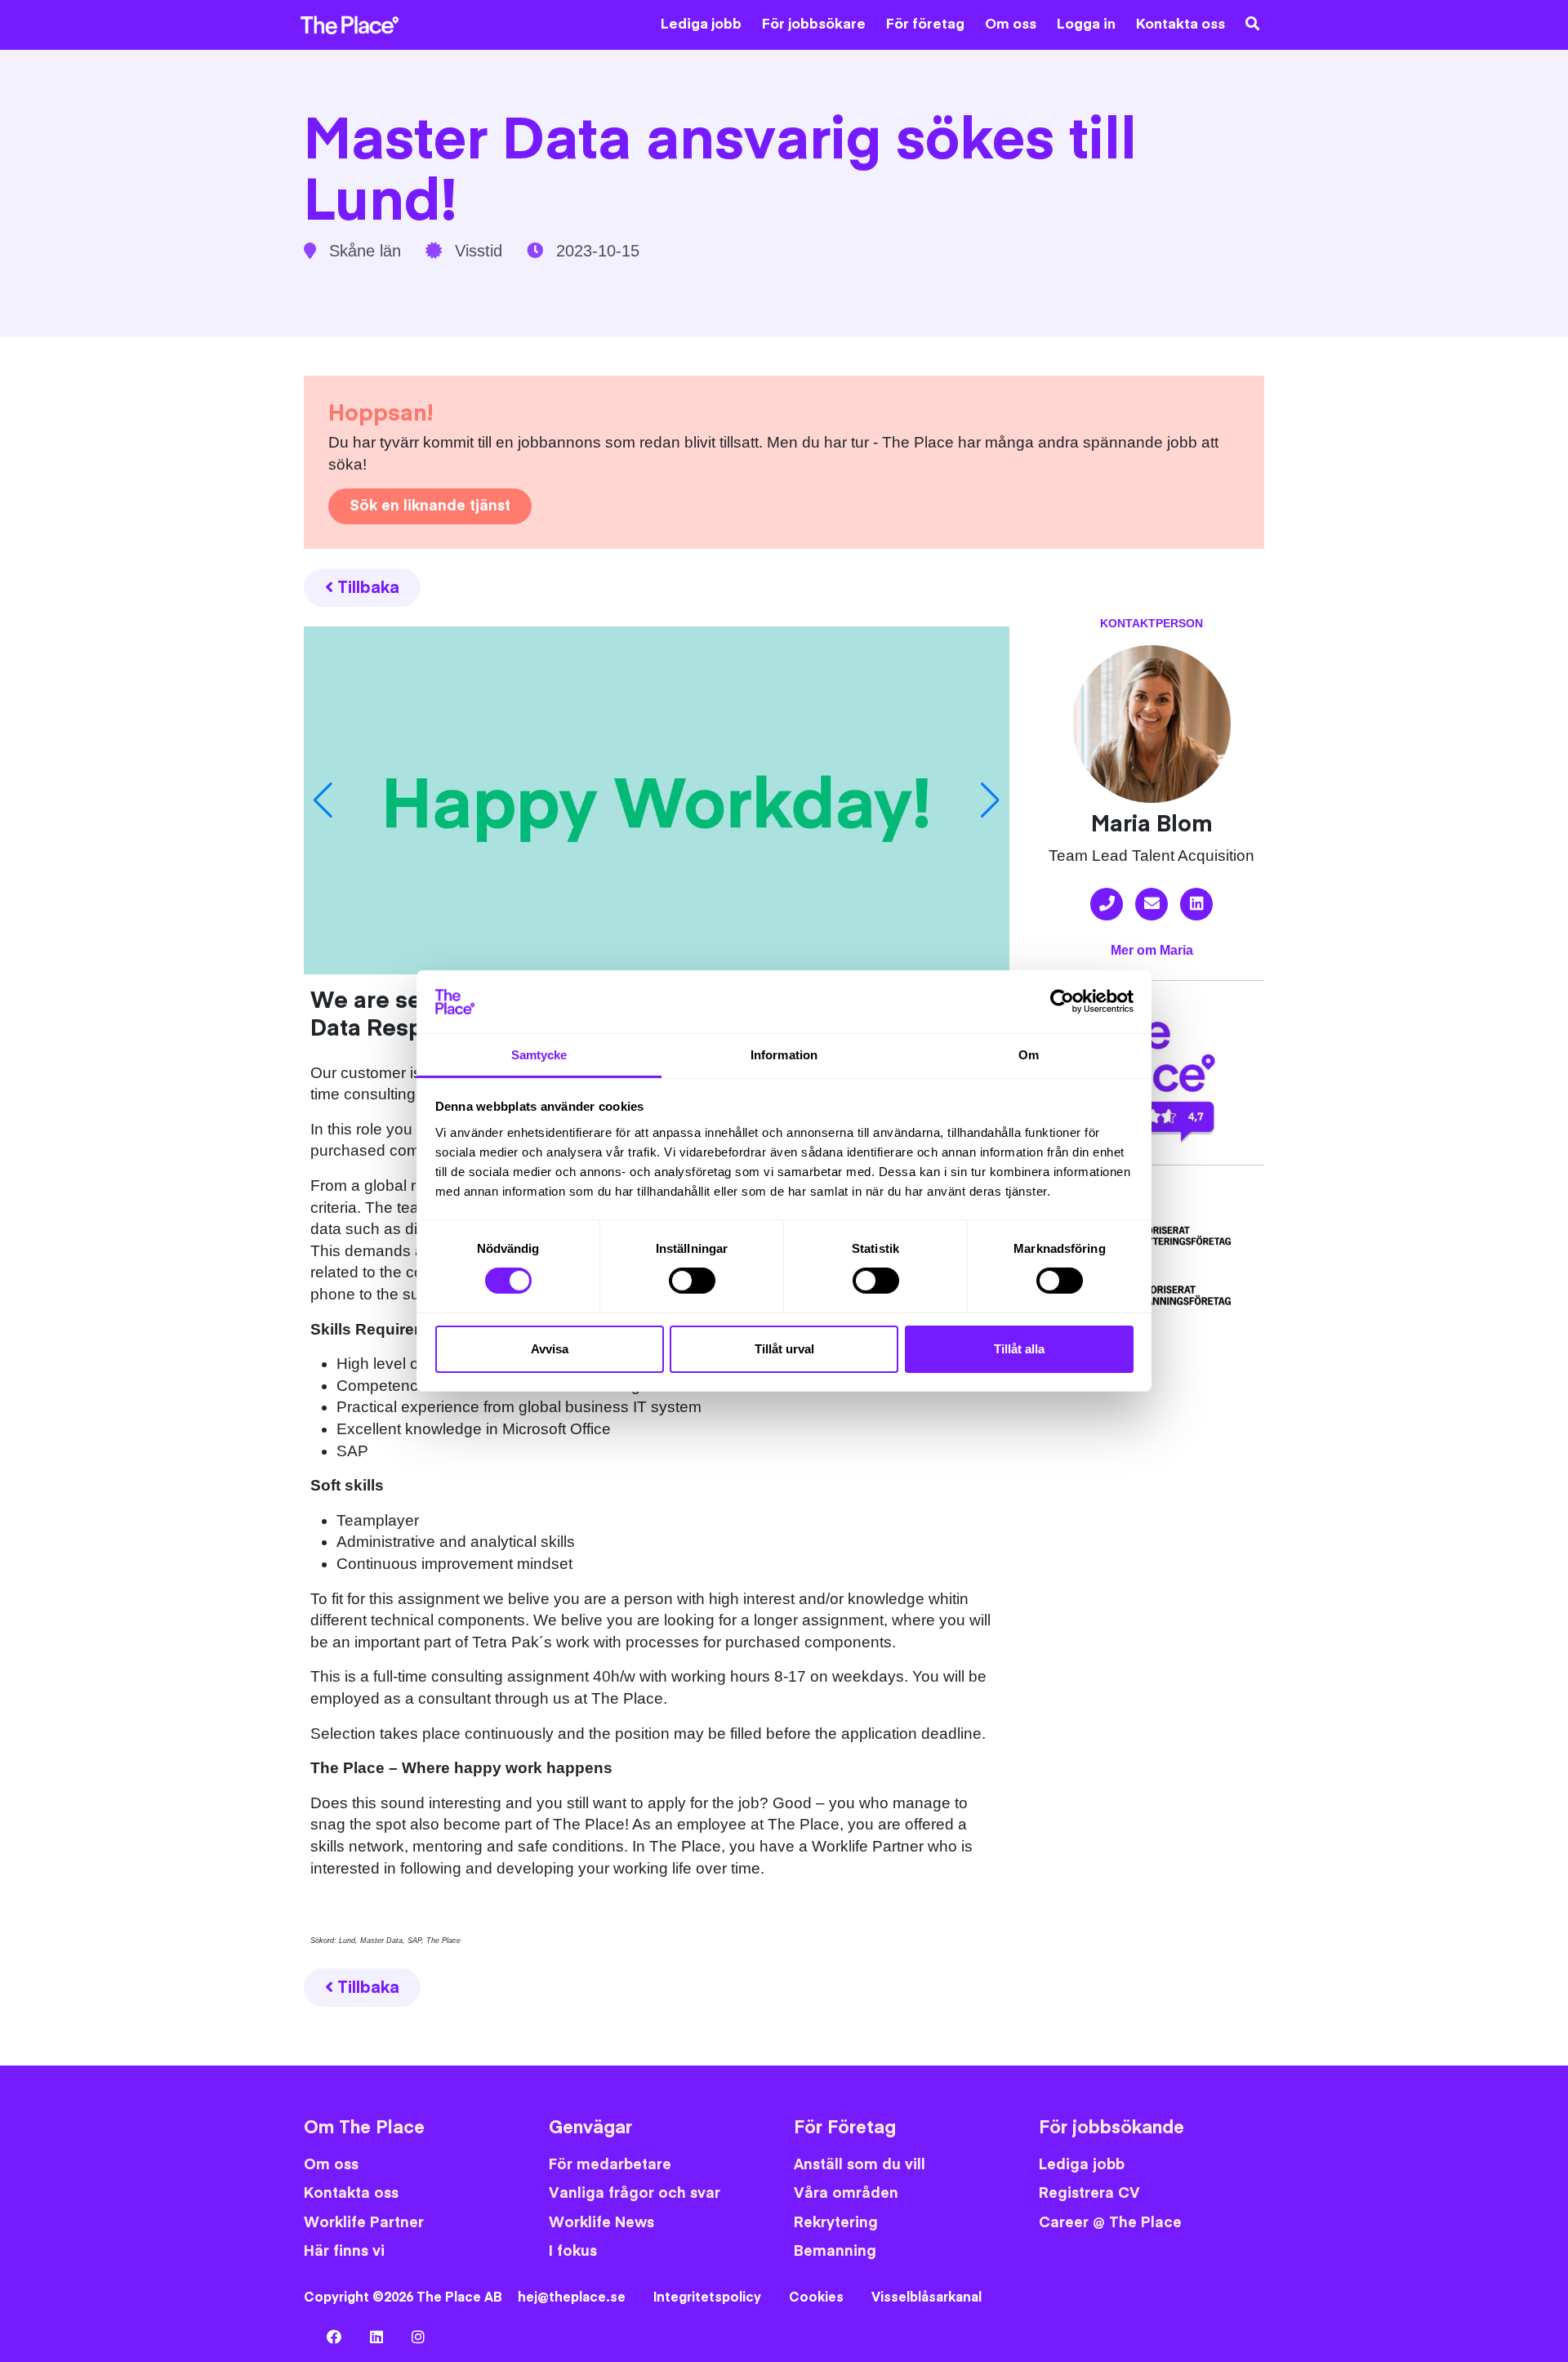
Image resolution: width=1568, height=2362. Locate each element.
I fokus (573, 2251)
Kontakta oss (1180, 25)
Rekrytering (836, 2223)
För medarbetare (610, 2165)
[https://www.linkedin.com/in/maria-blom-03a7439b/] (1196, 904)
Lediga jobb (701, 25)
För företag (925, 25)
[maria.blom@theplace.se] (1151, 904)
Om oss (1011, 25)
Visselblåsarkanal (927, 2297)
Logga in (1086, 25)
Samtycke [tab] (539, 1055)
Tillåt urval (784, 1349)
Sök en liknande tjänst (430, 506)
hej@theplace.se (572, 2297)
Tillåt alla (1019, 1349)
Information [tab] (784, 1055)
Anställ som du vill (860, 2165)
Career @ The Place (1110, 2223)
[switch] (692, 1281)
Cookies (816, 2297)
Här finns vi (344, 2251)
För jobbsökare (814, 25)
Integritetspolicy (707, 2297)
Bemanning (835, 2251)
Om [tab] (1029, 1055)
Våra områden (846, 2193)
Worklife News (601, 2223)
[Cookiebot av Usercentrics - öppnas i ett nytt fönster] (1062, 1001)
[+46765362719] (1107, 904)
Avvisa (550, 1349)
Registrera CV (1089, 2193)
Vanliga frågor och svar (635, 2193)
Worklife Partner (364, 2223)
